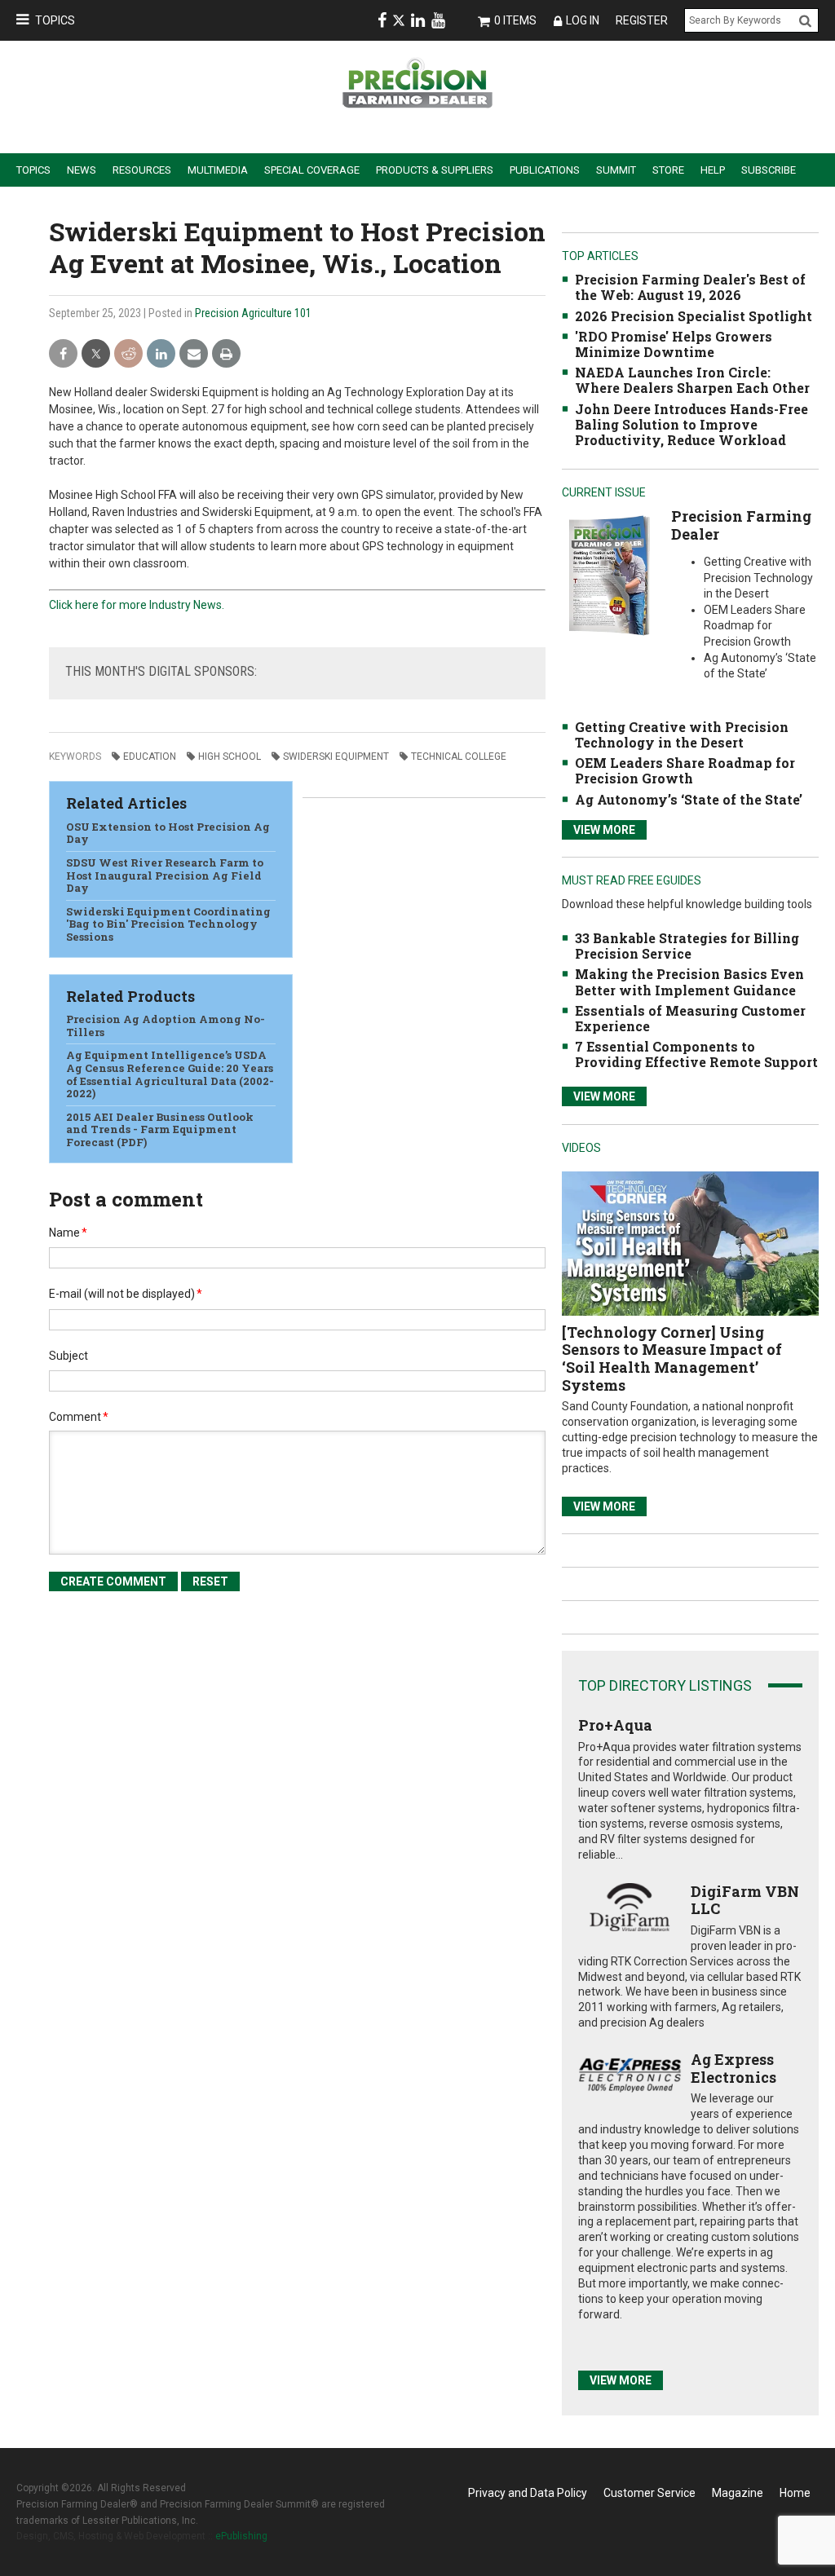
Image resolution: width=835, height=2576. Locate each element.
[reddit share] (128, 354)
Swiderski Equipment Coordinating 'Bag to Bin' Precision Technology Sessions (168, 924)
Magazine (738, 2493)
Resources (142, 170)
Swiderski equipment (336, 756)
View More (604, 830)
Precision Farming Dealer (741, 525)
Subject (68, 1356)
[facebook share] (63, 354)
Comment (79, 1417)
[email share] (194, 354)
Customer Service (649, 2493)
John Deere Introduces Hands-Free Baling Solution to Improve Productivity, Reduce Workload (691, 424)
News (82, 170)
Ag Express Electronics (733, 2068)
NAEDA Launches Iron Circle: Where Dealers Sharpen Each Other (692, 380)
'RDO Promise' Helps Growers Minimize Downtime (674, 344)
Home (795, 2493)
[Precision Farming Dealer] (609, 575)
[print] (226, 354)
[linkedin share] (161, 354)
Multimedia (218, 170)
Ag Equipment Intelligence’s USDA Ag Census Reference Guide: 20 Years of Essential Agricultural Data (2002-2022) (170, 1074)
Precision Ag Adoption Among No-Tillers (166, 1026)
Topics (55, 20)
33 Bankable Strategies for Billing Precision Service (687, 946)
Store (668, 170)
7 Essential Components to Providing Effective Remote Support (696, 1054)
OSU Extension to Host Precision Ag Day (168, 833)
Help (713, 170)
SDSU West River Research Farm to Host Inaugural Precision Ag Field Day (165, 875)
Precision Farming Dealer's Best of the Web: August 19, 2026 (690, 287)
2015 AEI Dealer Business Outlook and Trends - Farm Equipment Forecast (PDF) (160, 1129)
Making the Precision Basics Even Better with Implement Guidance (689, 981)
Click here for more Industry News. (137, 605)
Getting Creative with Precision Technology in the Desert (682, 734)
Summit (616, 170)
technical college (459, 756)
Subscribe (769, 170)
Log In (583, 20)
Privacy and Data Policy (528, 2493)
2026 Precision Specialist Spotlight (694, 316)
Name (68, 1233)
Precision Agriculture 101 (253, 313)
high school (230, 756)
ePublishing (241, 2536)
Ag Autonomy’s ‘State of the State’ (689, 799)
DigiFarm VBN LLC (745, 1900)
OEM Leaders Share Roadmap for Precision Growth (685, 770)
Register (642, 20)
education (150, 756)
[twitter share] (96, 354)
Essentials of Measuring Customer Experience (690, 1018)
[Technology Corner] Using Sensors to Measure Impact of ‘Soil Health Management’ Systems (672, 1359)
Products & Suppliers (435, 170)
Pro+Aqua (615, 1725)
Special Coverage (312, 170)
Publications (545, 170)
